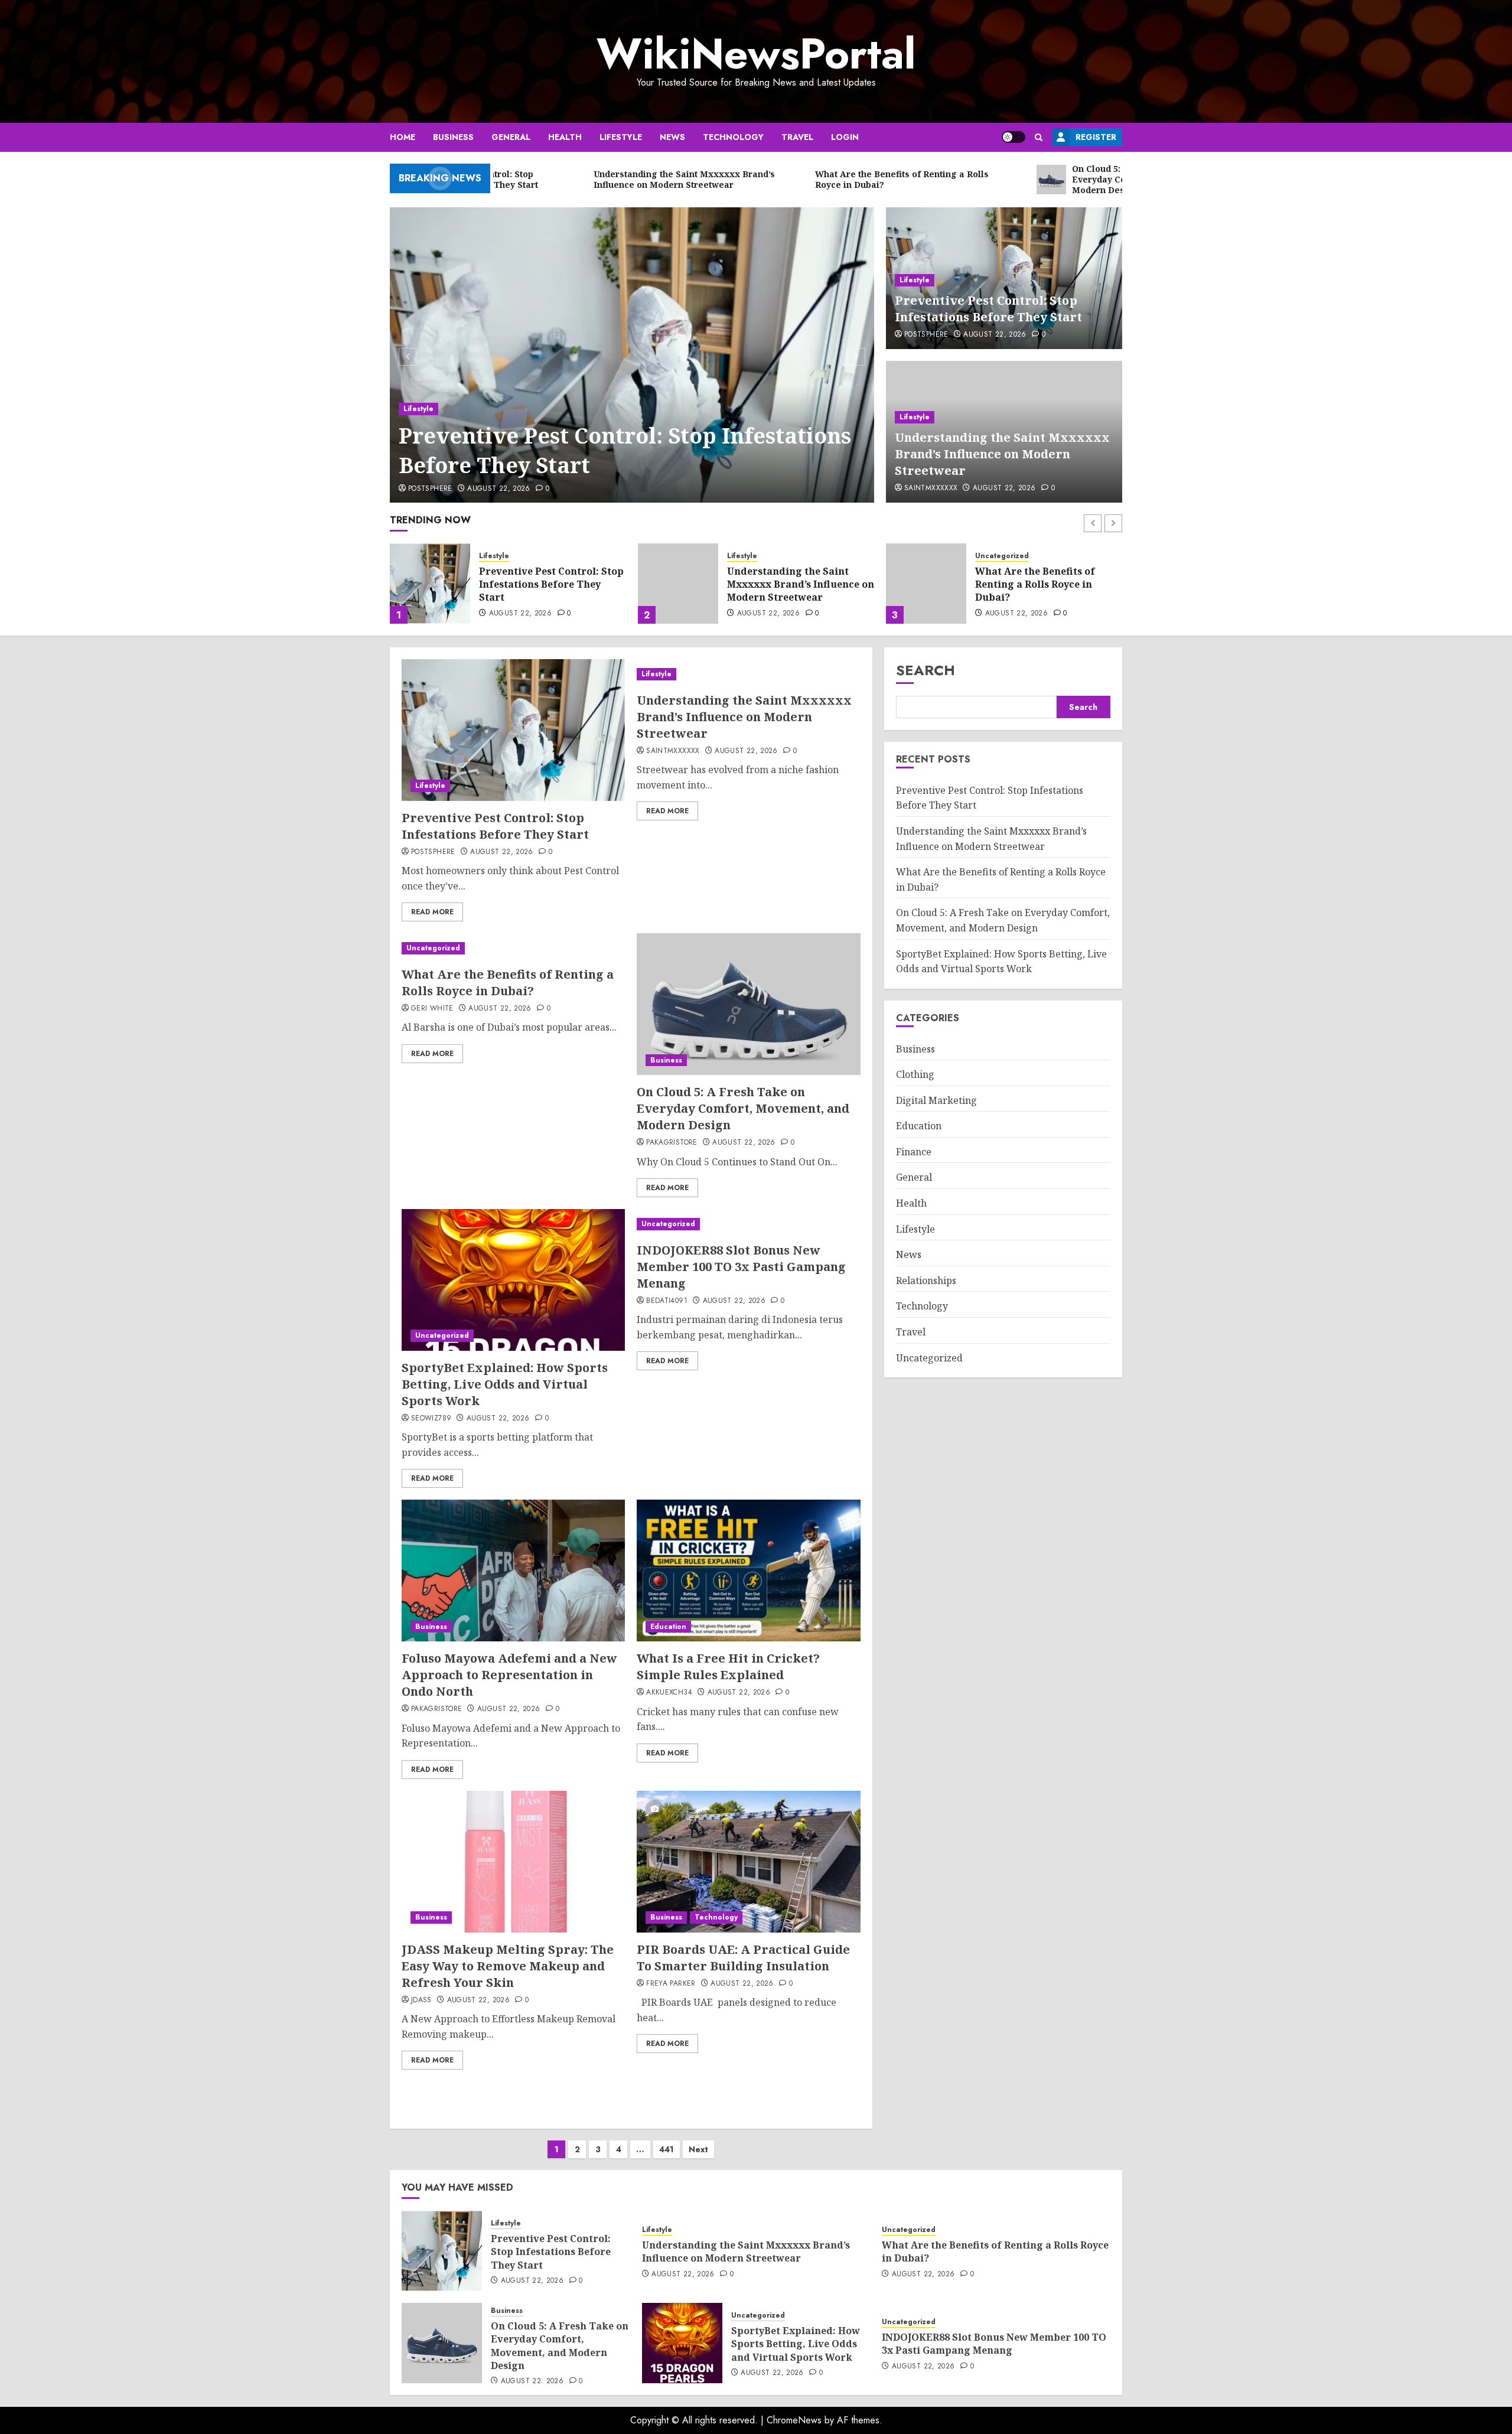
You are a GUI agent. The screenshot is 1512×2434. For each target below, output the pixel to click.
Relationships (926, 1280)
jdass (421, 2000)
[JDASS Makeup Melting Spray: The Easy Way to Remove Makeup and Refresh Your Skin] (513, 1862)
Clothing (915, 1074)
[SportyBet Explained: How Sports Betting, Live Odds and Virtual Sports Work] (513, 1280)
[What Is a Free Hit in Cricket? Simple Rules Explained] (748, 1570)
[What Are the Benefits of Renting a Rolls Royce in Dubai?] (678, 584)
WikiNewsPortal (756, 54)
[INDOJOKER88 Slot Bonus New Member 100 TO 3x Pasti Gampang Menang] (748, 1224)
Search (926, 670)
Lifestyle (621, 137)
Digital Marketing (936, 1100)
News (672, 137)
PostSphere (430, 489)
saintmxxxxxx (931, 488)
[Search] (1039, 137)
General (511, 137)
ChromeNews (794, 2420)
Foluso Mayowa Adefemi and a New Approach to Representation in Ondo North (509, 1675)
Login (845, 137)
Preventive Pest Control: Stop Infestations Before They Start (625, 450)
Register (1096, 137)
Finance (914, 1152)
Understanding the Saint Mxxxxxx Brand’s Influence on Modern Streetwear (1002, 454)
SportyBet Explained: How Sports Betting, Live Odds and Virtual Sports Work (505, 1384)
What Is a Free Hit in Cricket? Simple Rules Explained (728, 1666)
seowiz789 (431, 1419)
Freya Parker (671, 1984)
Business (453, 137)
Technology (733, 137)
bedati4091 (667, 1301)
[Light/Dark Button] (1014, 137)
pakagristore (672, 1143)
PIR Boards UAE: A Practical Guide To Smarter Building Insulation (743, 1958)
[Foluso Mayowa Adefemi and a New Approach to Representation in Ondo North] (513, 1570)
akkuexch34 (669, 1693)
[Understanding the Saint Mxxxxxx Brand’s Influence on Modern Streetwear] (430, 584)
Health (565, 137)
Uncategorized (754, 556)
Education (668, 1627)
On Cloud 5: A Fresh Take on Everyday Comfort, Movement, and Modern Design (1044, 586)
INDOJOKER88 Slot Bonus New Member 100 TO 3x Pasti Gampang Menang (741, 1267)
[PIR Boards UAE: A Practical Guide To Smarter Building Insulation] (748, 1862)
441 (667, 2149)
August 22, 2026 (498, 489)
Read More (432, 912)
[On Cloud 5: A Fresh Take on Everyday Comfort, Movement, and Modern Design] (926, 584)
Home (403, 137)
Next (698, 2149)
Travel (797, 137)
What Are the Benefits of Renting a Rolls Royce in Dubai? (787, 584)
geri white (432, 1009)
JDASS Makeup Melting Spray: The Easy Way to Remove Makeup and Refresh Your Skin (508, 1966)
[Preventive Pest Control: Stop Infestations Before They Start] (632, 355)
